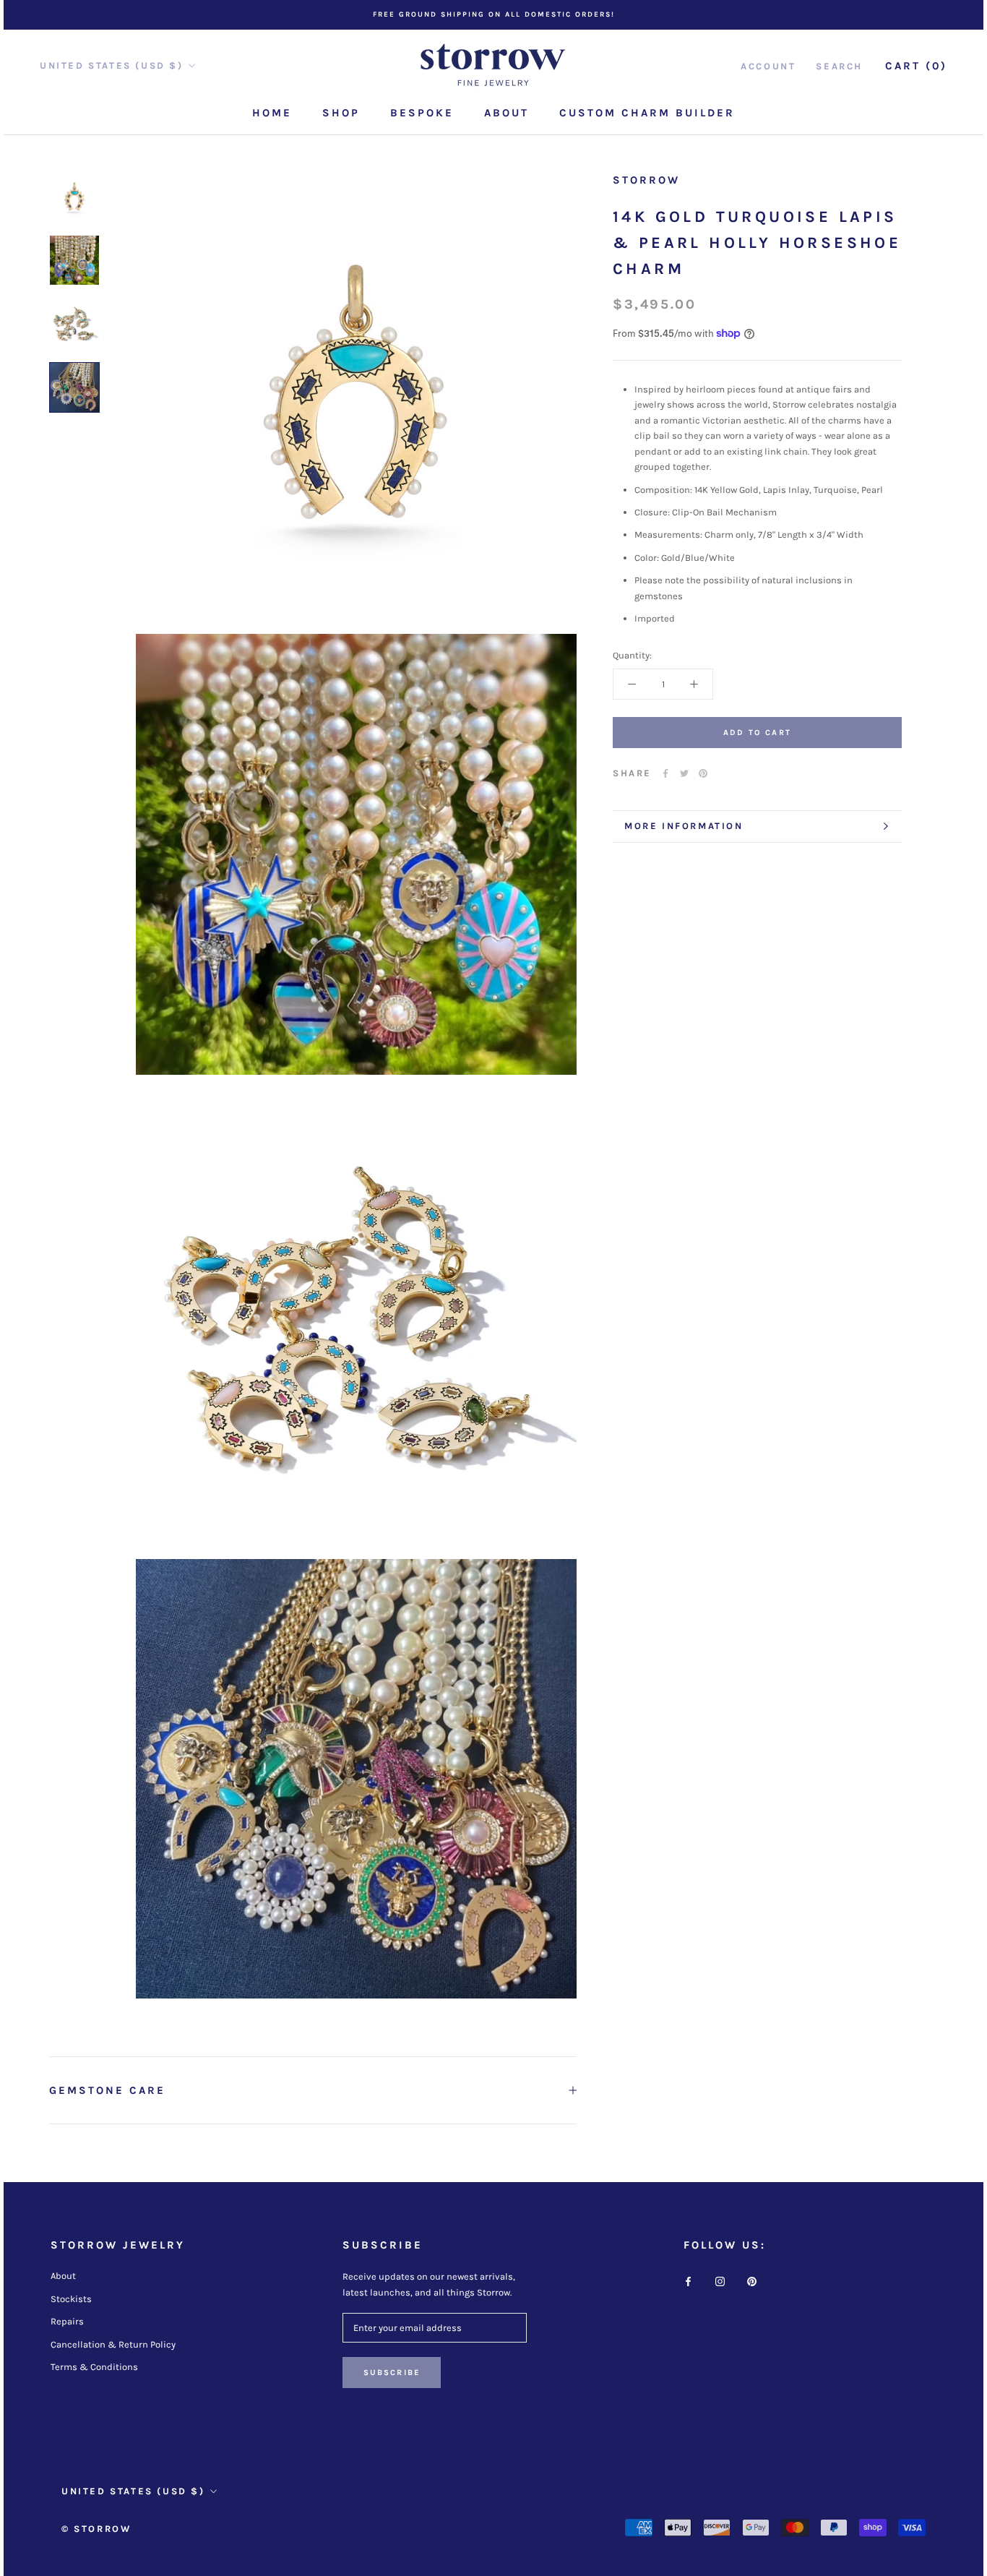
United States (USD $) (112, 65)
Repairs (67, 2321)
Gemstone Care (107, 2090)
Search (839, 65)
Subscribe (392, 2373)
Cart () (916, 65)
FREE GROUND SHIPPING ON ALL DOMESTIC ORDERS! (494, 14)
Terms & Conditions (94, 2367)
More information (684, 826)
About (507, 113)
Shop (341, 113)
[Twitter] (684, 773)
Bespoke (422, 113)
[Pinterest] (703, 773)
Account (768, 65)
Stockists (71, 2299)
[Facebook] (665, 773)
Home (272, 113)
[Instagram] (720, 2281)
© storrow (96, 2529)
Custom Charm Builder (647, 113)
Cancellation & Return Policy (113, 2344)
